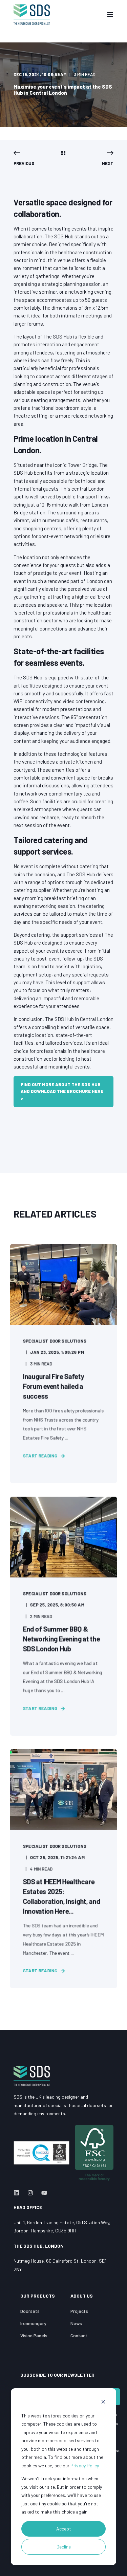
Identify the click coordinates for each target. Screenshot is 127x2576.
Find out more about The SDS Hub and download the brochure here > (62, 1092)
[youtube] (42, 2193)
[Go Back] (63, 153)
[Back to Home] (32, 15)
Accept (64, 2529)
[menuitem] (30, 2311)
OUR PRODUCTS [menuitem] (38, 2296)
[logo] (32, 2076)
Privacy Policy (84, 2465)
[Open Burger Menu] (110, 15)
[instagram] (30, 2193)
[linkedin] (18, 2193)
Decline (64, 2547)
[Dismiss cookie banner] (103, 2403)
